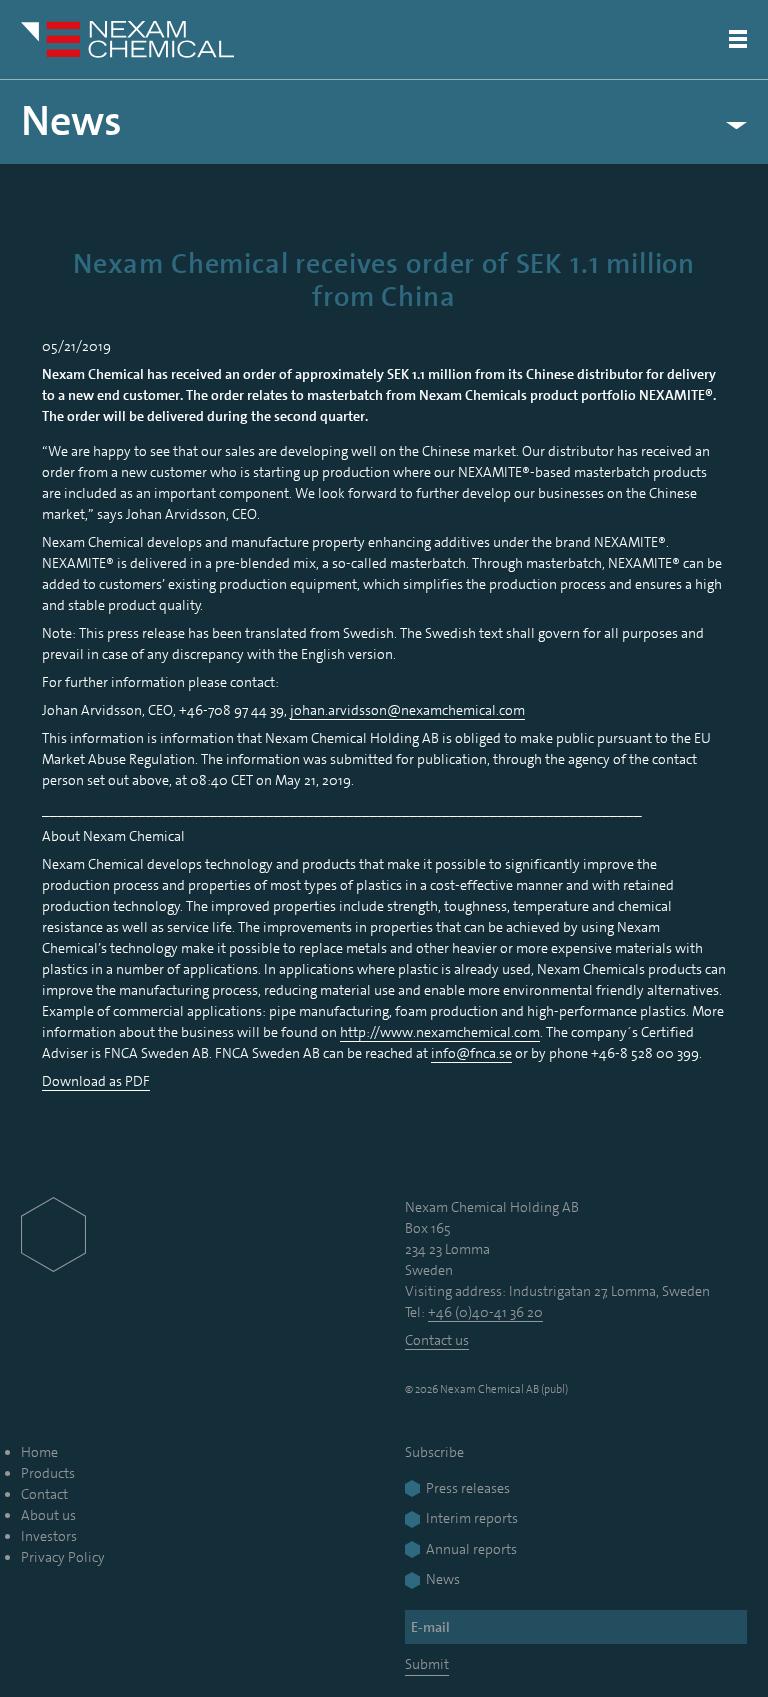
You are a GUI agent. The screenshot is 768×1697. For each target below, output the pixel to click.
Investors (49, 1536)
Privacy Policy (63, 1557)
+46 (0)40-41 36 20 (485, 1312)
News (71, 121)
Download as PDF (96, 1081)
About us (48, 1515)
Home (39, 1452)
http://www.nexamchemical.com (440, 1032)
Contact (44, 1494)
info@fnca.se (471, 1053)
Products (48, 1473)
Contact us (437, 1340)
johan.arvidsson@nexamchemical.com (407, 710)
